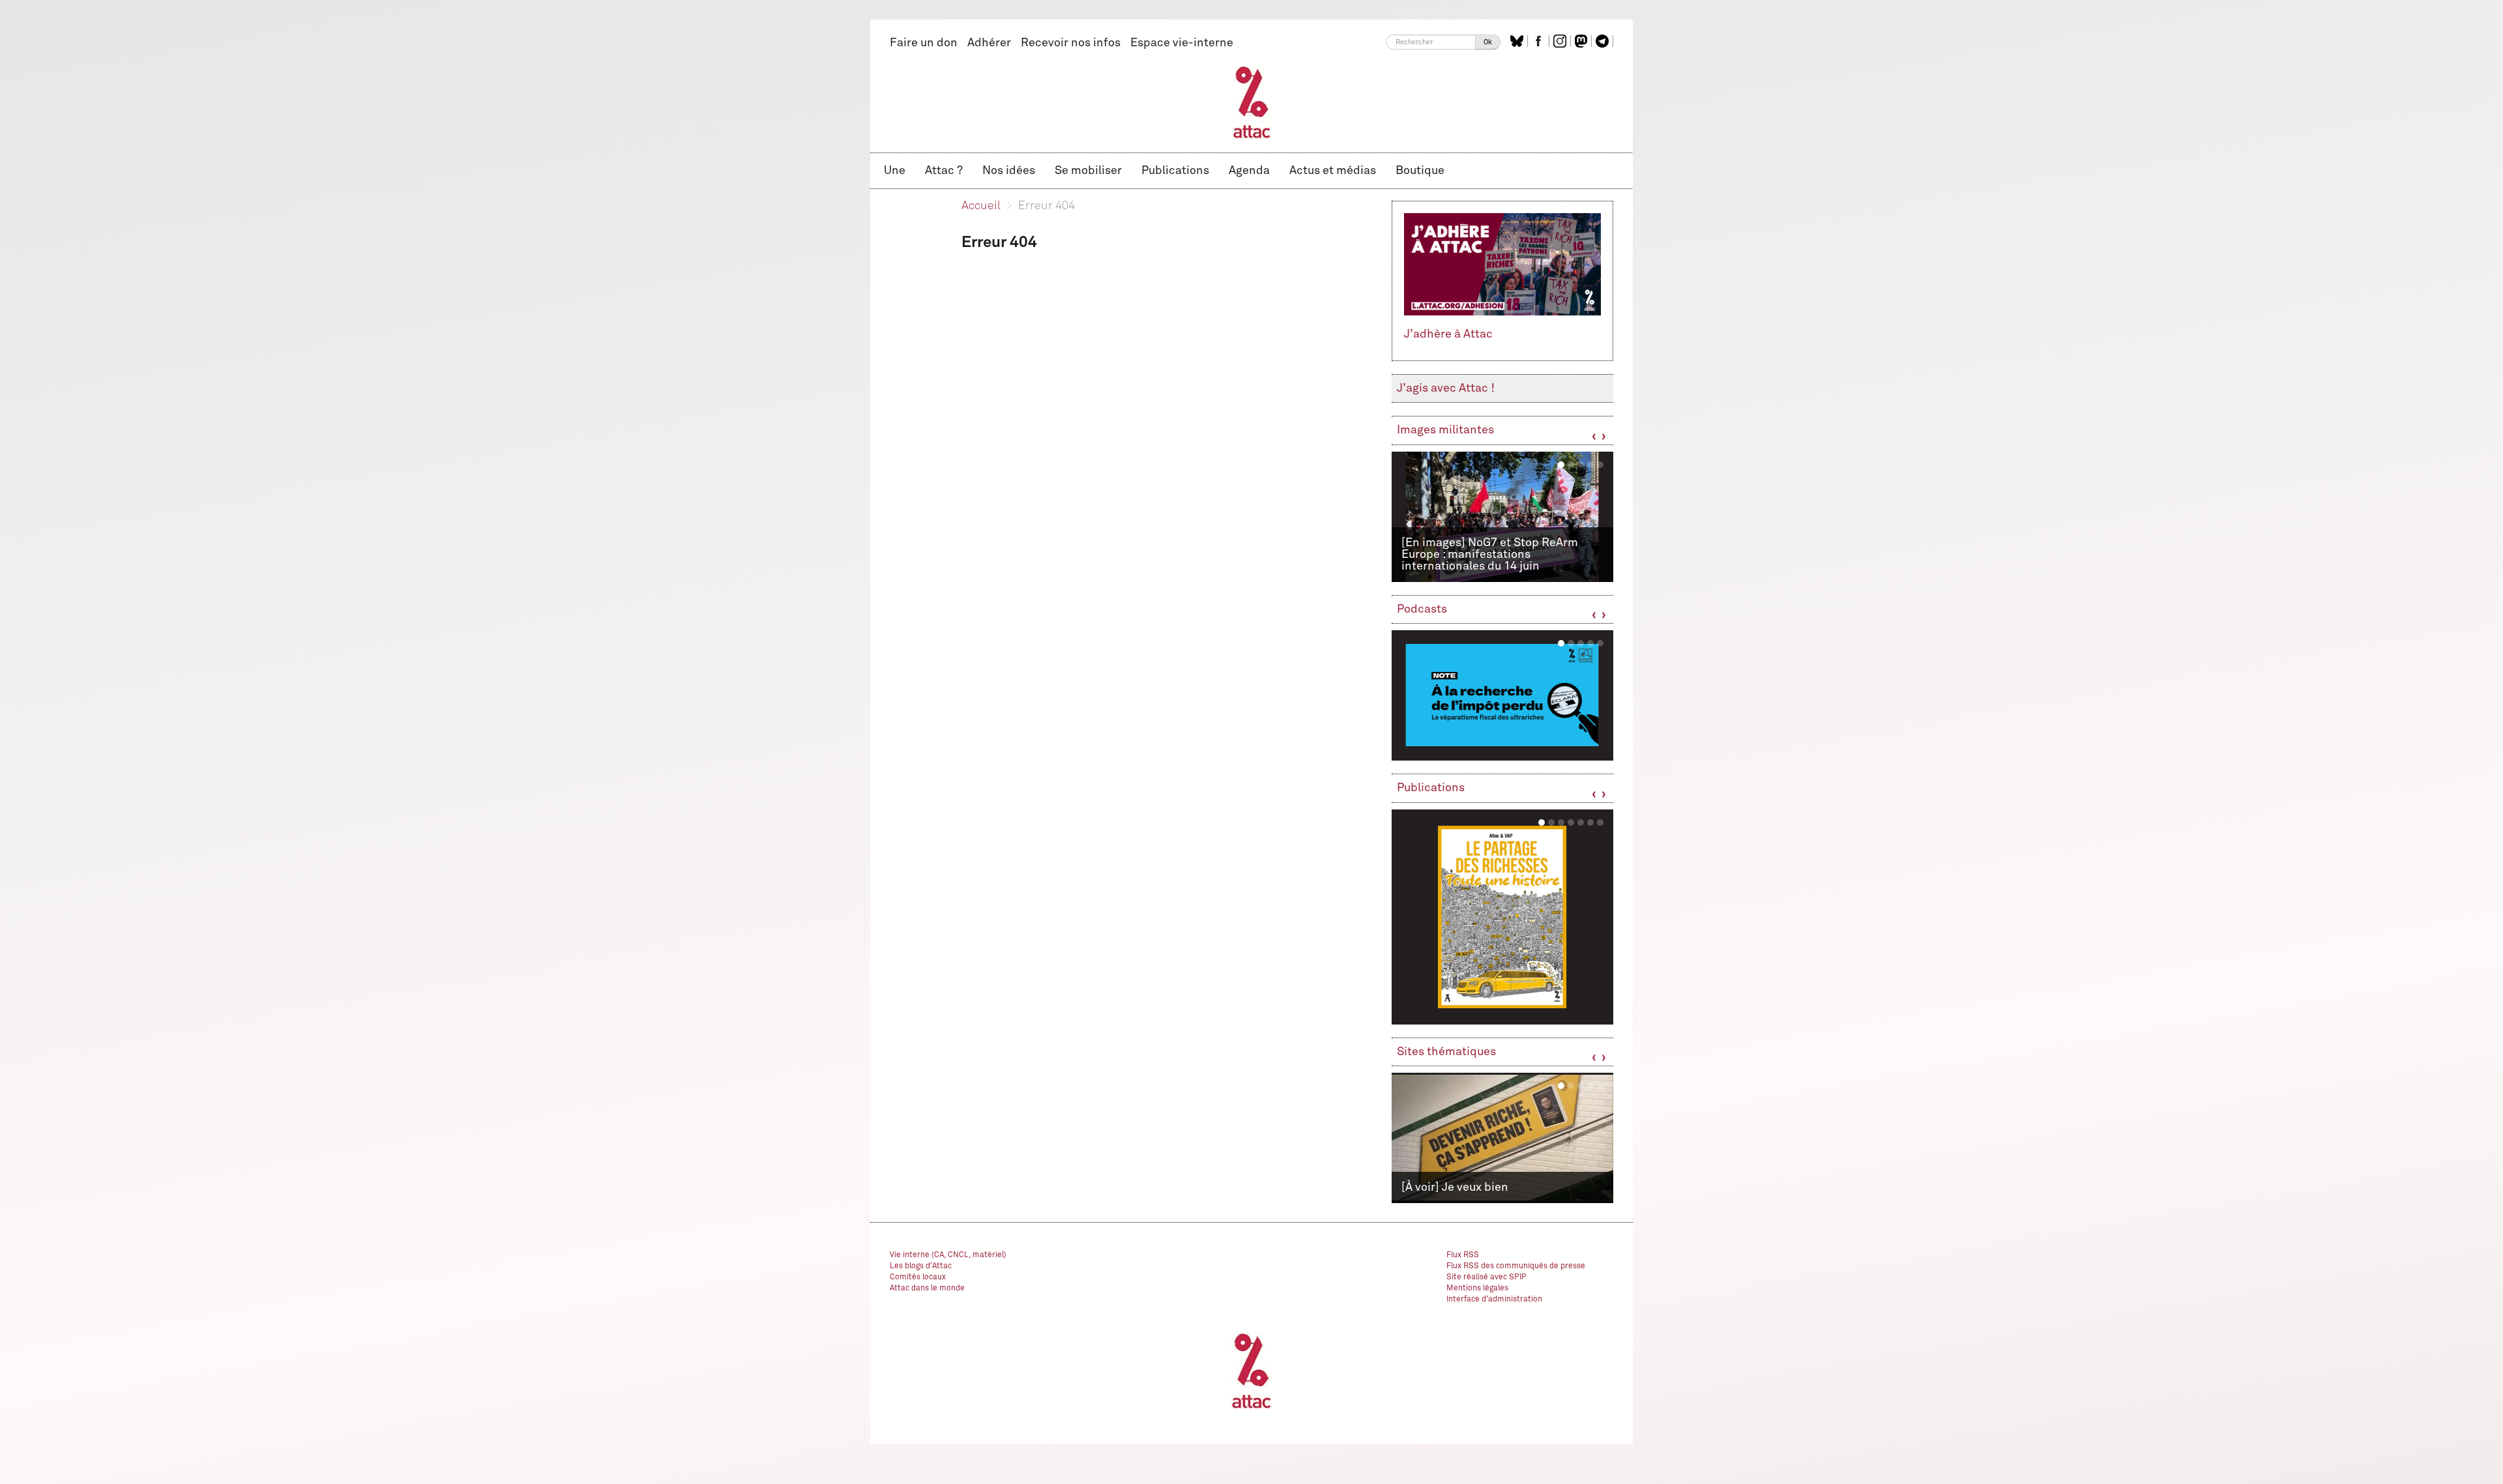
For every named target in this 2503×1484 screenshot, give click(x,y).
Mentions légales (1477, 1288)
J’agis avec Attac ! (1446, 388)
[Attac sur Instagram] (1561, 41)
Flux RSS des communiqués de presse (1516, 1266)
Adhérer (989, 43)
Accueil (981, 206)
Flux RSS (1463, 1255)
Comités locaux (918, 1277)
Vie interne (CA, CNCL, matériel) (948, 1255)
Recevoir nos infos (1071, 43)
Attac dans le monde (927, 1288)
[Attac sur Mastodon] (1583, 41)
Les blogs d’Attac (921, 1266)
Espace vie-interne (1182, 43)
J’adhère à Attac (1448, 334)
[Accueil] (1252, 102)
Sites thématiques (1446, 1052)
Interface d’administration (1494, 1300)
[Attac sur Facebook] (1540, 41)
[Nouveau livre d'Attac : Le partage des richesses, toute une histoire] (1502, 917)
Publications (1175, 171)
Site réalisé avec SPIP (1486, 1277)
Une (895, 171)
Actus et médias (1333, 171)
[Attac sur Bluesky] (1518, 41)
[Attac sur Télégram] (1604, 41)
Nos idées (1009, 171)
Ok (1488, 42)
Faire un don (924, 43)
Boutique (1420, 171)
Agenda (1249, 171)
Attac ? (944, 171)
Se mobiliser (1088, 171)
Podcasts (1422, 609)
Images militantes (1445, 430)
